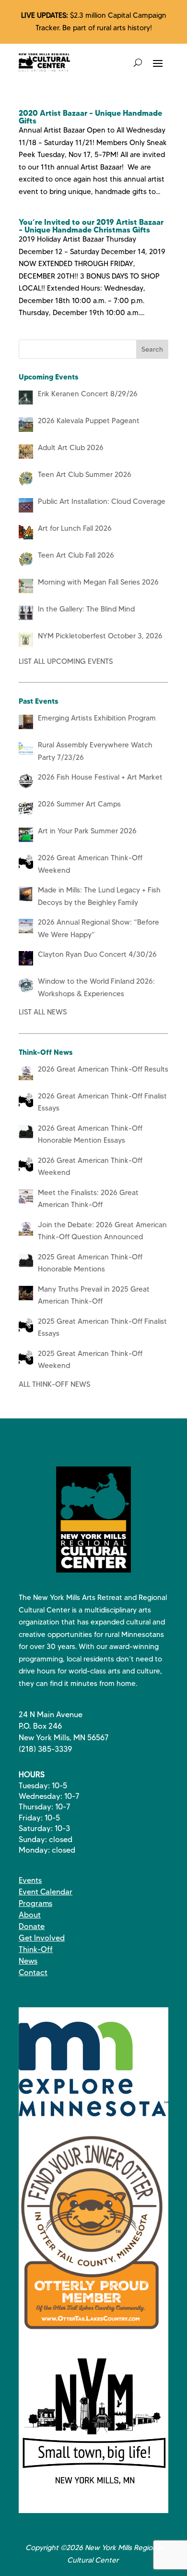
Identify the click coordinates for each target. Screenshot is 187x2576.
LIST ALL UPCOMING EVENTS (66, 661)
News (28, 1961)
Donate (32, 1926)
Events (30, 1880)
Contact (33, 1972)
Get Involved (42, 1938)
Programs (35, 1903)
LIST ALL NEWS (43, 1012)
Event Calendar (46, 1892)
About (30, 1915)
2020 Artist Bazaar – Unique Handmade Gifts (90, 117)
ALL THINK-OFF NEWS (54, 1384)
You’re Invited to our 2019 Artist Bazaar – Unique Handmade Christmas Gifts (91, 226)
